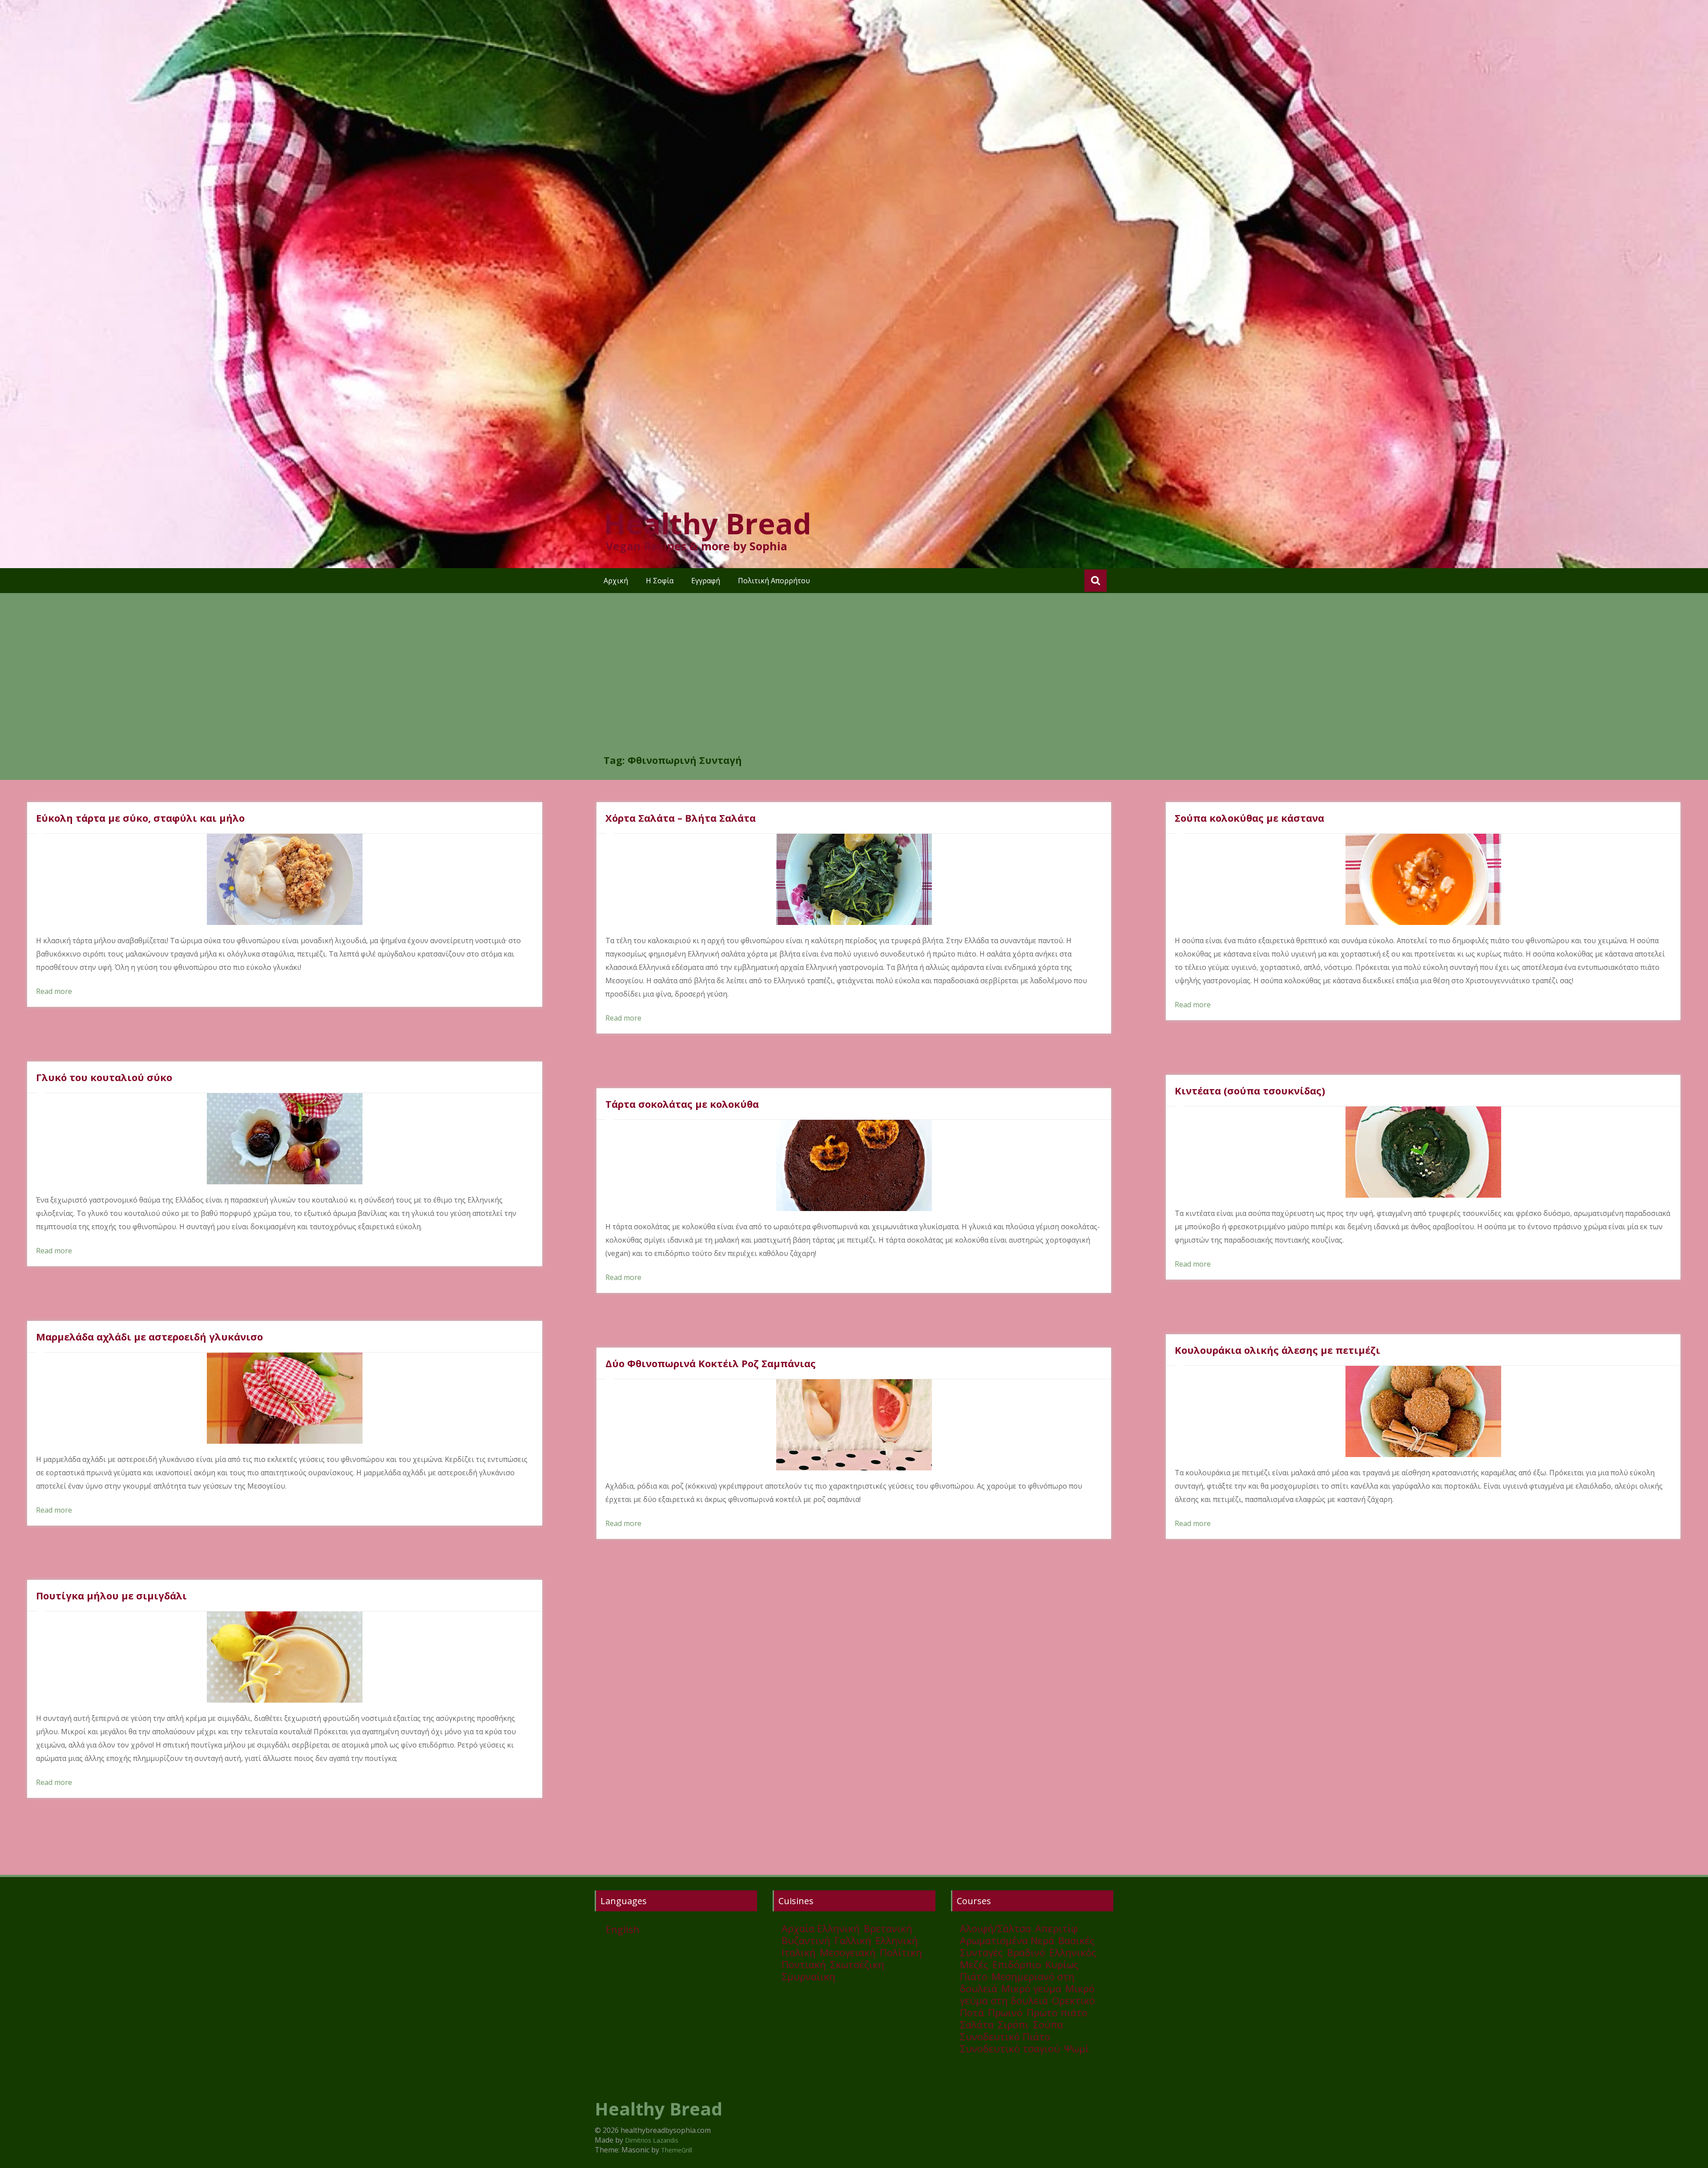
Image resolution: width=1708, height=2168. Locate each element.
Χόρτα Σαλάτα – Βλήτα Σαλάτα (681, 818)
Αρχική (616, 581)
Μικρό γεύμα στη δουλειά (1027, 1994)
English (623, 1929)
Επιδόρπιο (1017, 1964)
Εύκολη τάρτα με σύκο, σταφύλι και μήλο (140, 818)
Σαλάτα (977, 2024)
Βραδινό (1026, 1952)
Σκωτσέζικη (857, 1964)
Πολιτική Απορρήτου (774, 581)
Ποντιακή (804, 1964)
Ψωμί (1076, 2048)
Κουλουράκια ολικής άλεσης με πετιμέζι (1277, 1350)
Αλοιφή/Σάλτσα (995, 1928)
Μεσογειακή (848, 1952)
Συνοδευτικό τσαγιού (1010, 2048)
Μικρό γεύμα (1031, 1988)
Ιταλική (799, 1952)
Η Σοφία (660, 581)
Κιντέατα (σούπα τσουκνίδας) (1250, 1090)
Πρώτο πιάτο (1057, 2012)
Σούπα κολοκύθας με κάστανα (1249, 818)
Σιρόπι (1013, 2024)
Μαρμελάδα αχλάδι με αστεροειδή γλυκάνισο (149, 1336)
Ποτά (972, 2012)
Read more (54, 991)
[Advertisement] (854, 686)
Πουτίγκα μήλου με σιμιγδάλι (111, 1595)
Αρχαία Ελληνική (821, 1928)
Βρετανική (888, 1928)
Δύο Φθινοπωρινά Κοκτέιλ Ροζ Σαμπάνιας (711, 1363)
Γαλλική (853, 1940)
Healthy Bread (707, 523)
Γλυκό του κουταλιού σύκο (104, 1077)
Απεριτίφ (1056, 1928)
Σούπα (1048, 2024)
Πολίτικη (901, 1952)
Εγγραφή (706, 581)
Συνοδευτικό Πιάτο (1005, 2036)
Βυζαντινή (806, 1940)
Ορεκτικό (1074, 2000)
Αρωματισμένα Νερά (1007, 1940)
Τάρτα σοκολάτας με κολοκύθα (682, 1104)
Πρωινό (1005, 2012)
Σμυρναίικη (808, 1976)
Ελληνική (897, 1940)
